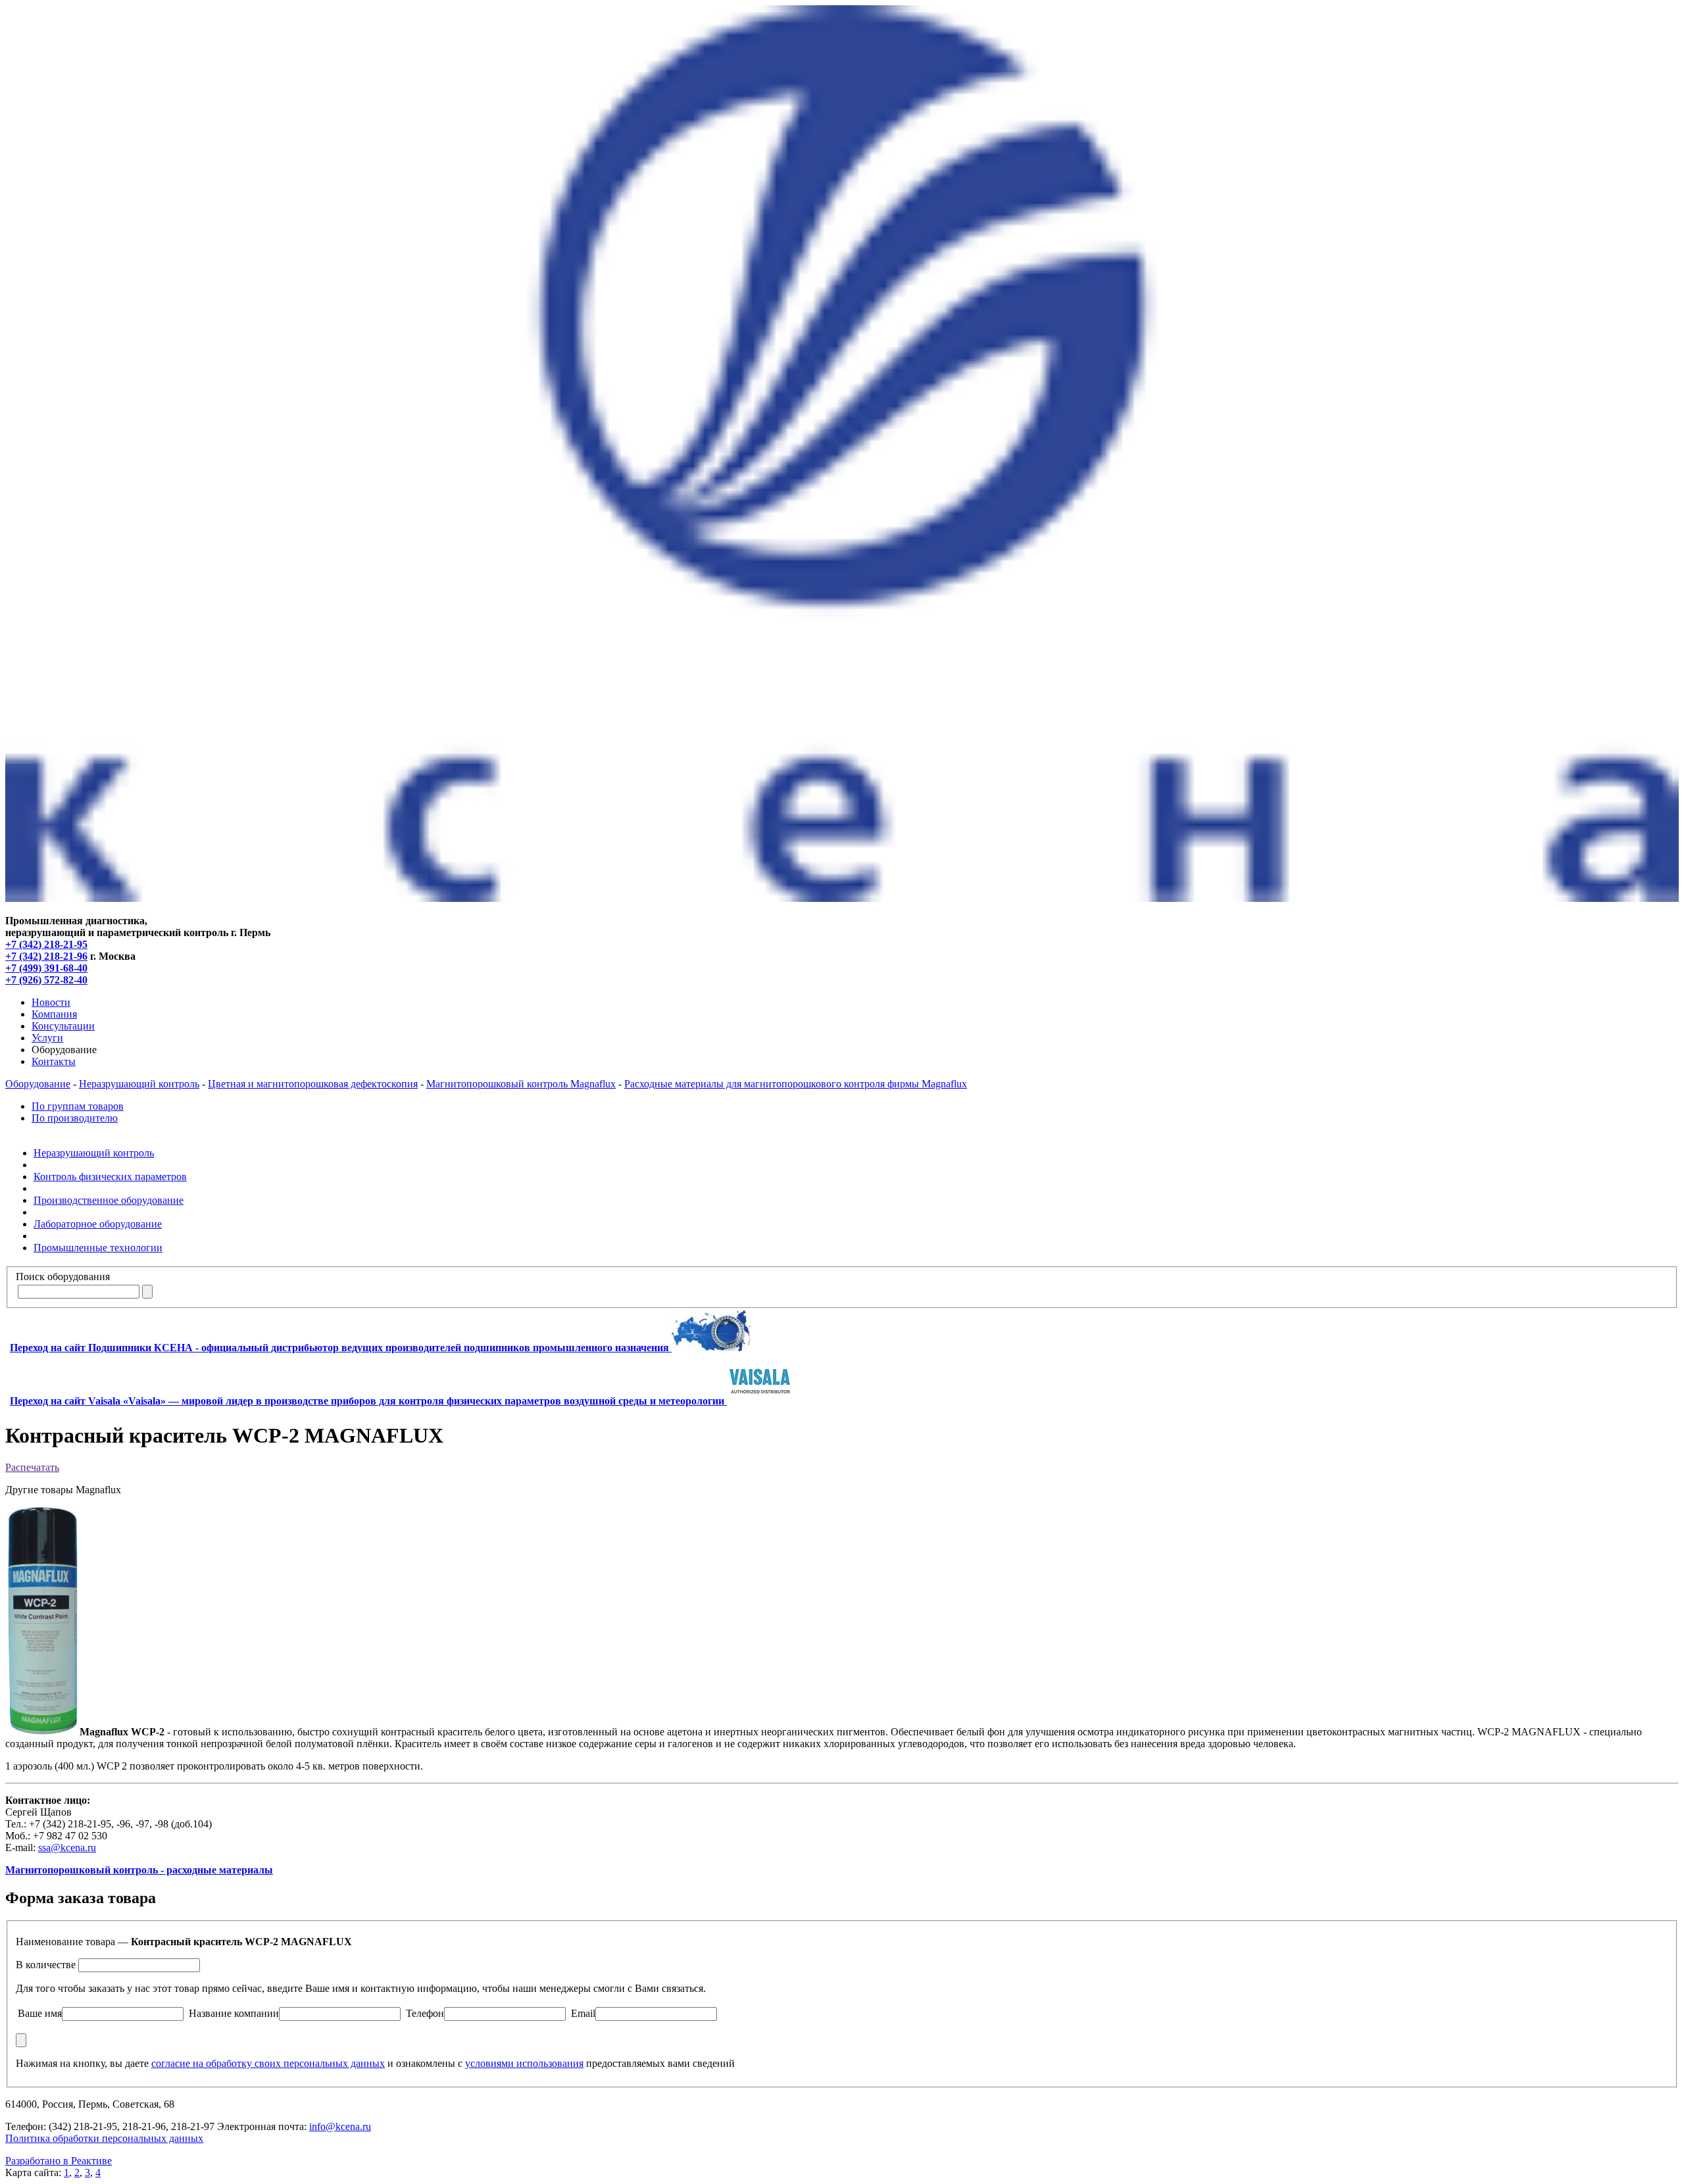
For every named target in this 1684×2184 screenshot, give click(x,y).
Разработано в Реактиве (59, 2161)
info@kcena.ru (340, 2126)
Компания (54, 1014)
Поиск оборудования (63, 1277)
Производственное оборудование (109, 1200)
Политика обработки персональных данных (104, 2138)
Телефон (425, 2013)
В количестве (46, 1965)
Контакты (54, 1061)
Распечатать (32, 1467)
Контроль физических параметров (110, 1177)
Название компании (234, 2013)
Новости (51, 1002)
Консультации (63, 1026)
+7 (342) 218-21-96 (46, 956)
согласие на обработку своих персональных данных (268, 2063)
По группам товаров (78, 1106)
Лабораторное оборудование (98, 1224)
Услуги (47, 1038)
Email (583, 2013)
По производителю (75, 1118)
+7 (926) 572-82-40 (46, 980)
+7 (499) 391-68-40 (46, 968)
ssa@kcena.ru (67, 1848)
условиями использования (524, 2063)
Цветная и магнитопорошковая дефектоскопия (313, 1084)
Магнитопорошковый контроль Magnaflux (521, 1084)
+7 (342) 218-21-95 (46, 944)
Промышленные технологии (98, 1248)
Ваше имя (40, 2013)
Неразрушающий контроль (139, 1084)
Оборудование (38, 1084)
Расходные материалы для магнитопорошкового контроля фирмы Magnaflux (796, 1084)
